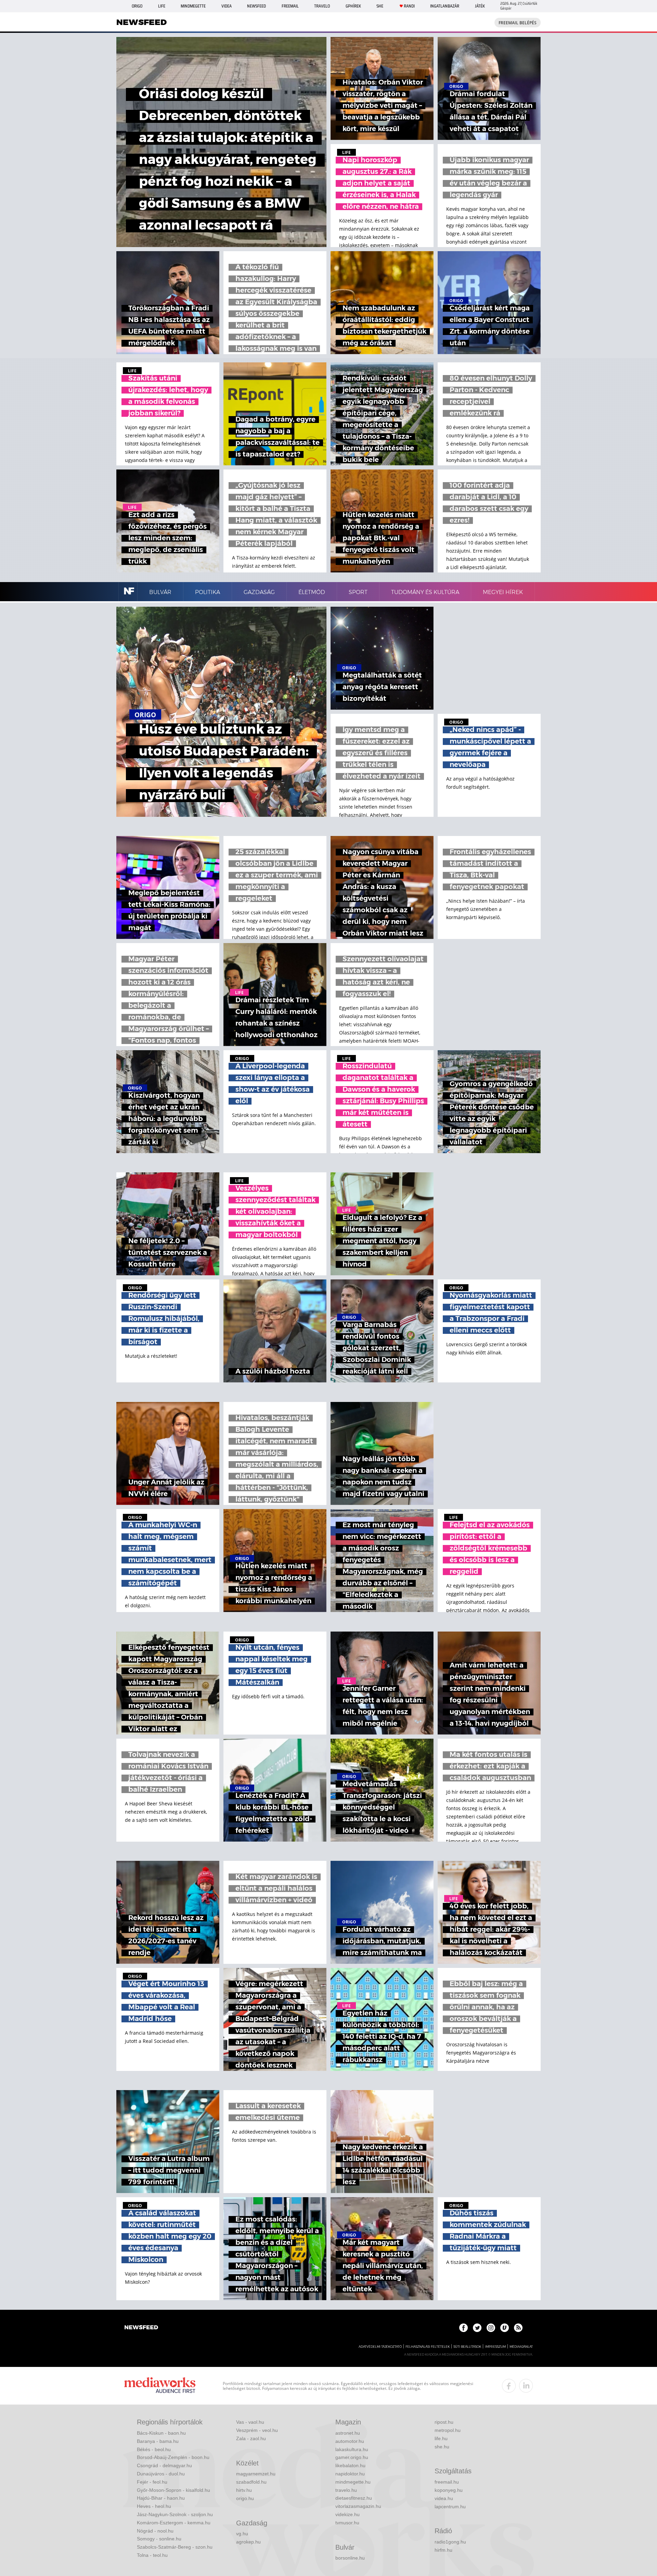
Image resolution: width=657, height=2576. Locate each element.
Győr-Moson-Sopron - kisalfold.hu (173, 2490)
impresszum (495, 2347)
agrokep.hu (248, 2542)
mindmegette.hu (353, 2482)
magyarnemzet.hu (256, 2474)
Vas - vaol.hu (250, 2422)
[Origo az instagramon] (491, 2328)
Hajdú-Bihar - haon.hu (161, 2498)
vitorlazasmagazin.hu (358, 2506)
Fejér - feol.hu (152, 2482)
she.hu (442, 2447)
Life (162, 6)
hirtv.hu (244, 2490)
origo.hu (245, 2498)
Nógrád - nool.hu (155, 2531)
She (380, 6)
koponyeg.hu (449, 2490)
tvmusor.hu (347, 2523)
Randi (409, 6)
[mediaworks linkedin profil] (526, 2386)
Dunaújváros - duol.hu (161, 2474)
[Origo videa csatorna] (505, 2328)
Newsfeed (256, 6)
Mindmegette (193, 6)
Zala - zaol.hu (251, 2438)
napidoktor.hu (350, 2474)
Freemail (290, 6)
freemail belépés (518, 23)
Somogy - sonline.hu (159, 2539)
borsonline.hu (350, 2558)
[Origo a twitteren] (477, 2328)
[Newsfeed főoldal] (141, 2328)
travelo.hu (346, 2490)
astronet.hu (348, 2433)
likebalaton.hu (350, 2465)
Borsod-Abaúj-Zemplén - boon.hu (173, 2457)
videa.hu (444, 2498)
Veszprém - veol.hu (257, 2430)
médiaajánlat (521, 2347)
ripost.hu (444, 2422)
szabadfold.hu (251, 2482)
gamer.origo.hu (352, 2457)
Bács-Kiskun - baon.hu (161, 2433)
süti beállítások (467, 2347)
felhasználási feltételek (428, 2347)
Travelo (322, 6)
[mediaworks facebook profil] (509, 2386)
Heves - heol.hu (154, 2506)
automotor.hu (350, 2441)
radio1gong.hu (450, 2542)
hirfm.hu (443, 2550)
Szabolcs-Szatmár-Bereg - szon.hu (175, 2547)
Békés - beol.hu (154, 2449)
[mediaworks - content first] (160, 2386)
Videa (227, 6)
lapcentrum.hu (450, 2507)
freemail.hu (447, 2482)
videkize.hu (347, 2514)
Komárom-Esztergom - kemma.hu (174, 2523)
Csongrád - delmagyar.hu (164, 2465)
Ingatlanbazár (445, 6)
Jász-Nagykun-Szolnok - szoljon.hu (175, 2514)
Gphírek (353, 6)
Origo (137, 6)
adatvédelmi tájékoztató (380, 2347)
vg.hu (242, 2534)
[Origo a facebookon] (463, 2328)
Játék (480, 6)
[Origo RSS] (518, 2328)
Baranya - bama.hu (158, 2441)
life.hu (441, 2438)
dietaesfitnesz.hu (354, 2498)
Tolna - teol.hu (152, 2555)
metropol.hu (448, 2430)
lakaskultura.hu (352, 2449)
